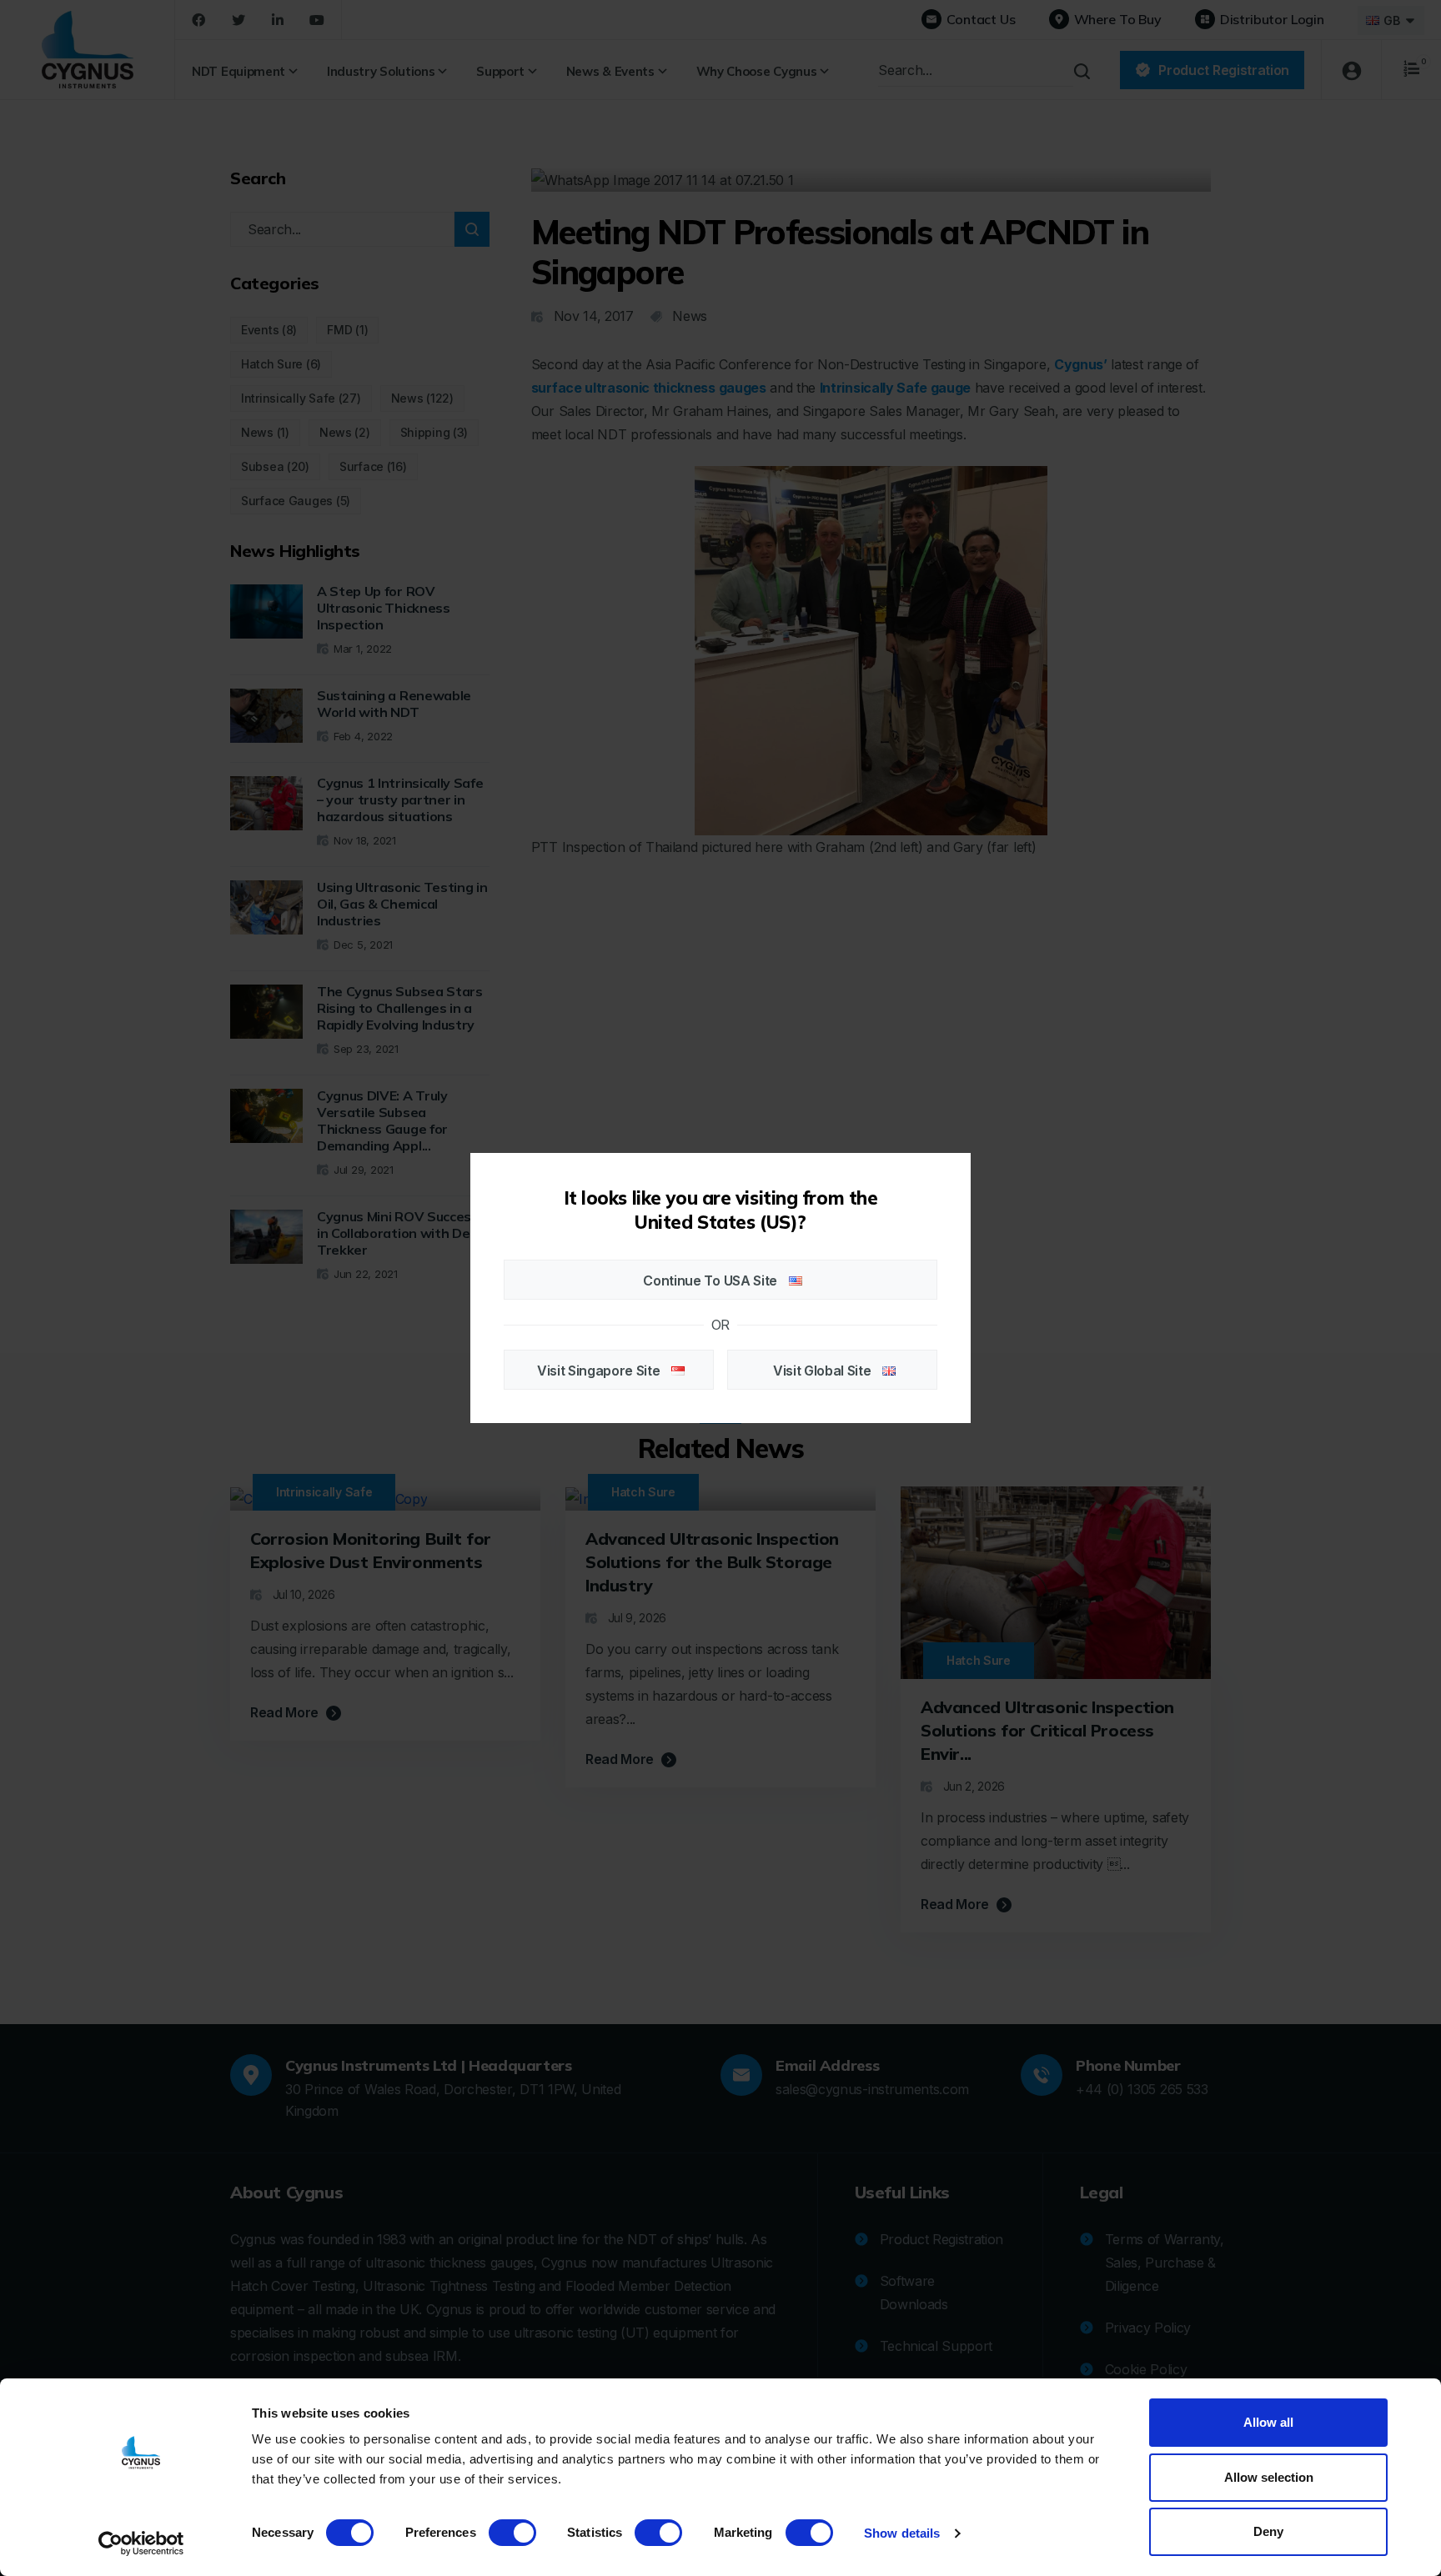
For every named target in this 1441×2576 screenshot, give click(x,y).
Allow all (1268, 2422)
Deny (1268, 2531)
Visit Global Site (823, 1371)
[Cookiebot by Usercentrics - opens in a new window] (141, 2543)
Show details (902, 2533)
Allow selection (1269, 2477)
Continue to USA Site (711, 1280)
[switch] (512, 2533)
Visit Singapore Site (600, 1371)
